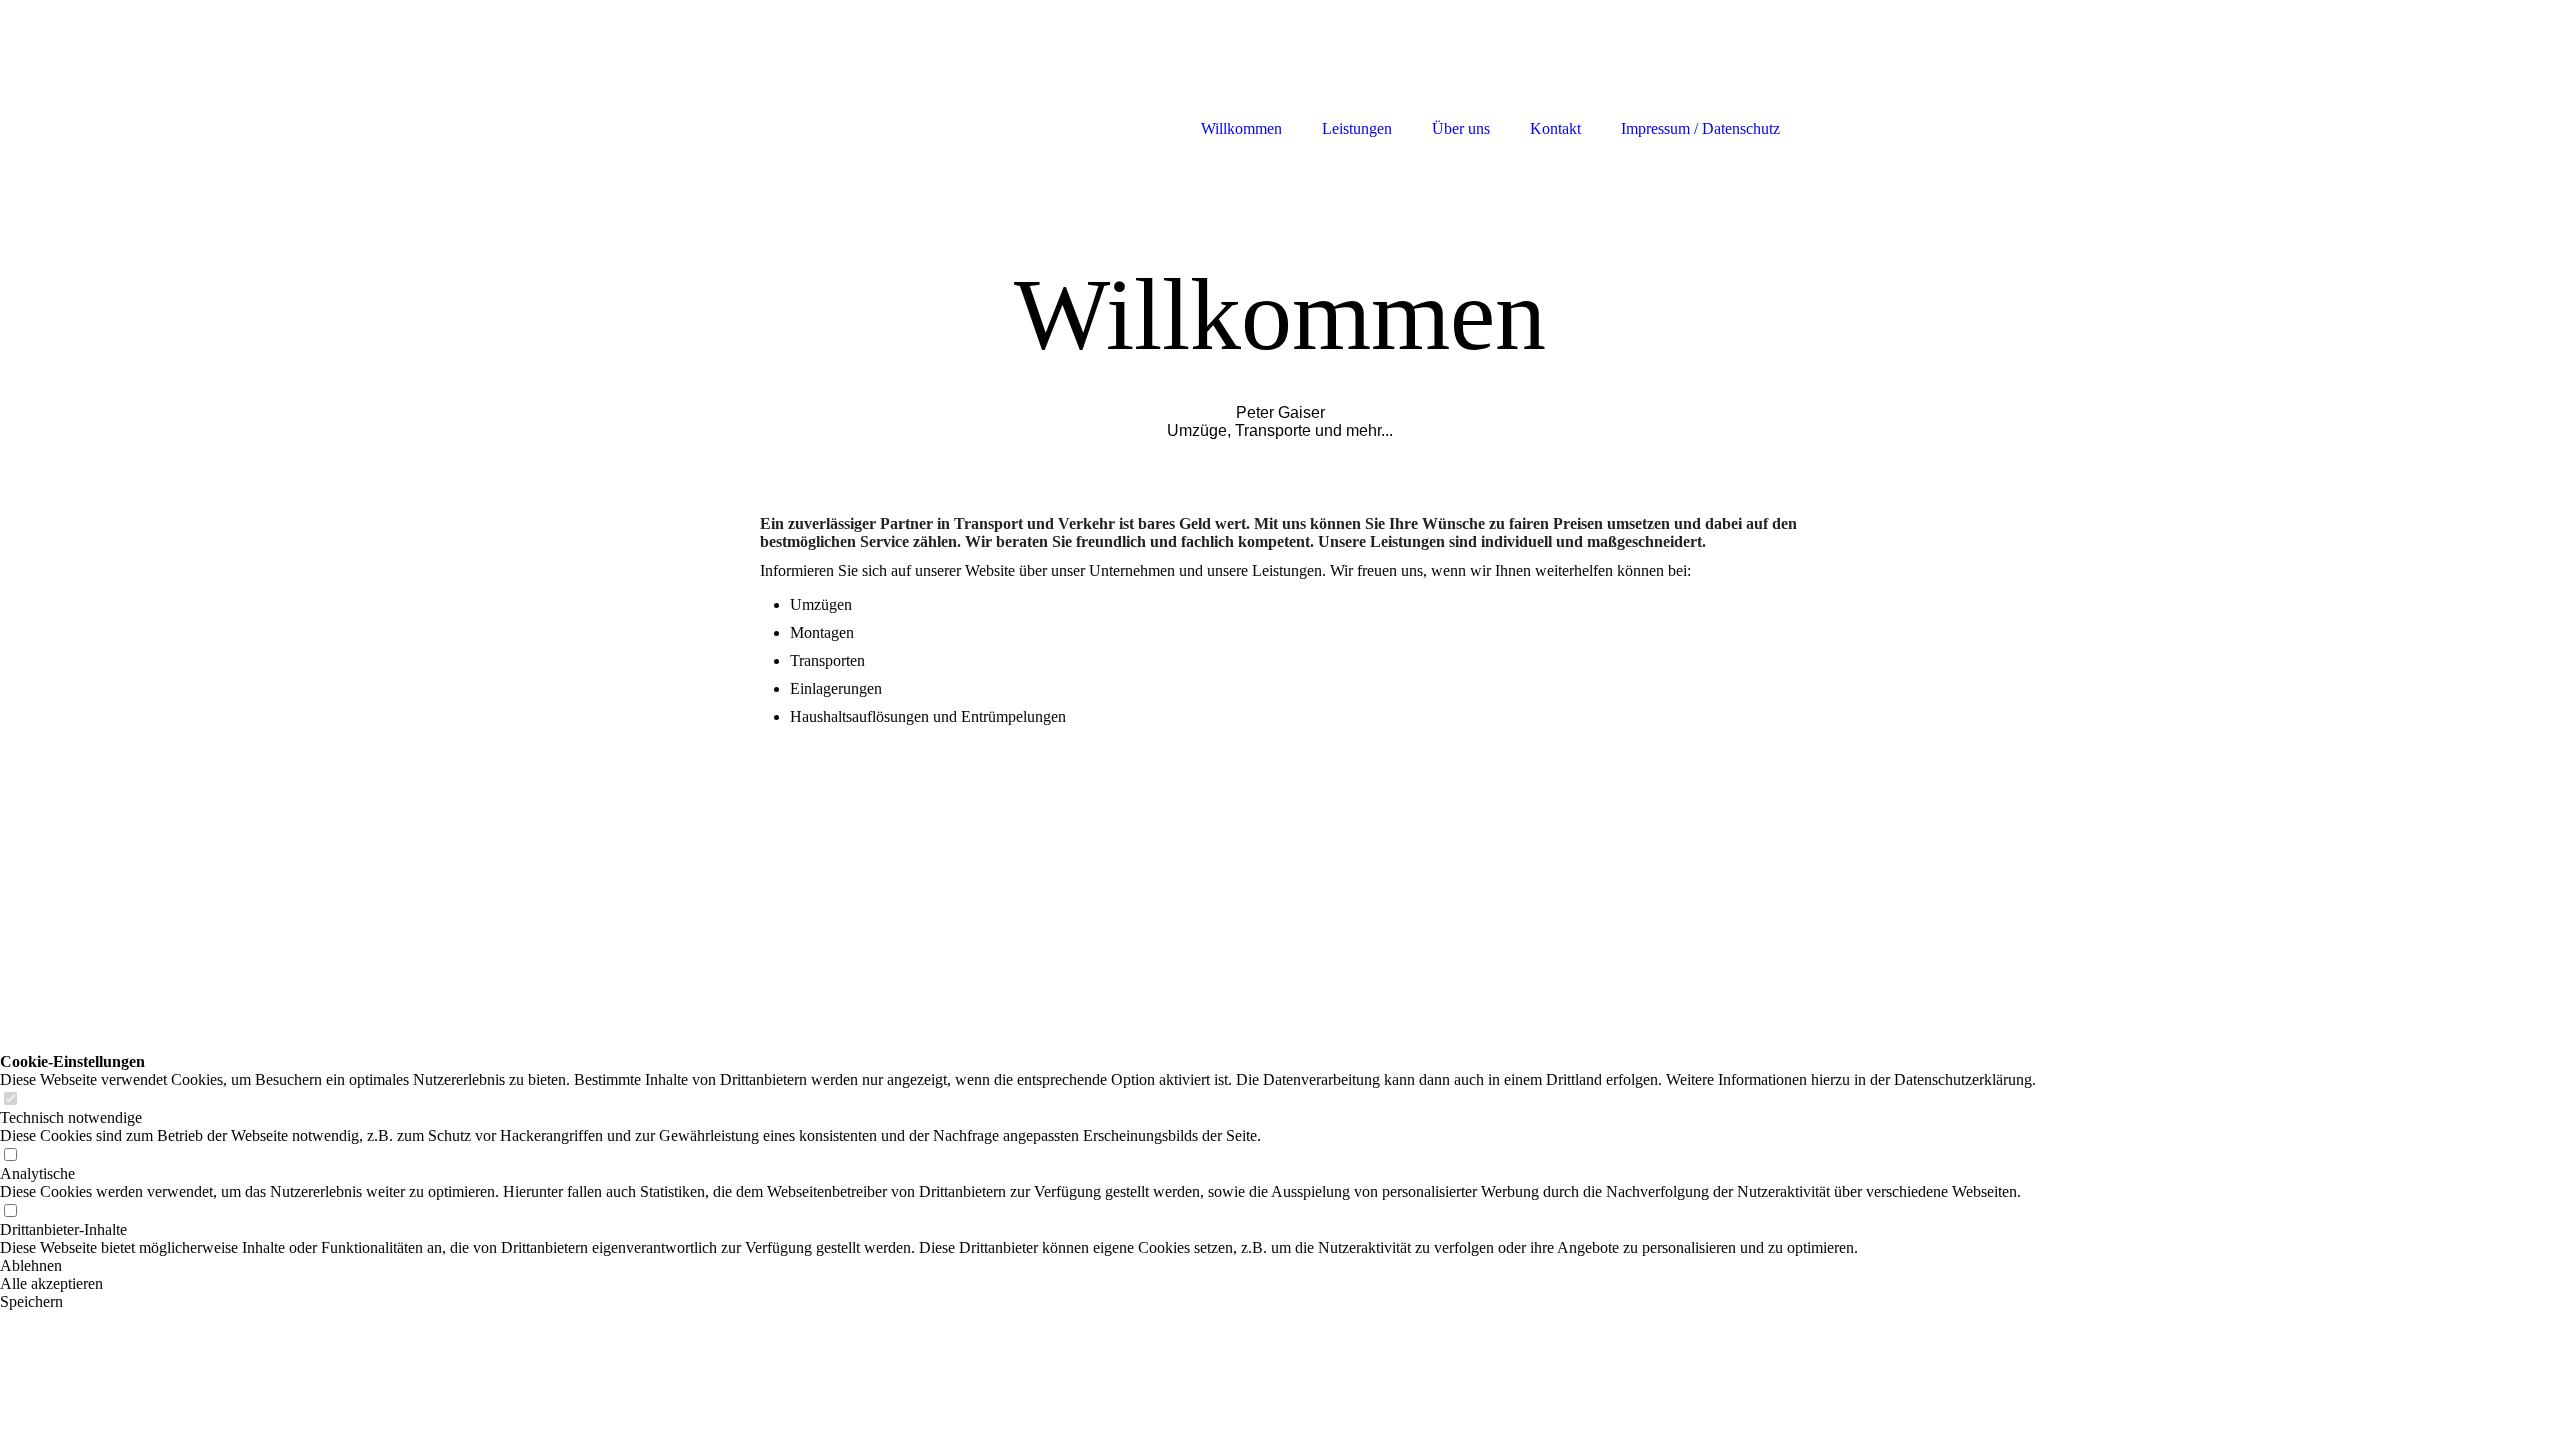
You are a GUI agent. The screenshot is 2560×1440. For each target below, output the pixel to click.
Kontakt (1555, 128)
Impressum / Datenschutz (1700, 128)
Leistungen (1357, 128)
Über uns (1461, 128)
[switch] (10, 1099)
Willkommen (1241, 128)
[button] (1018, 1266)
